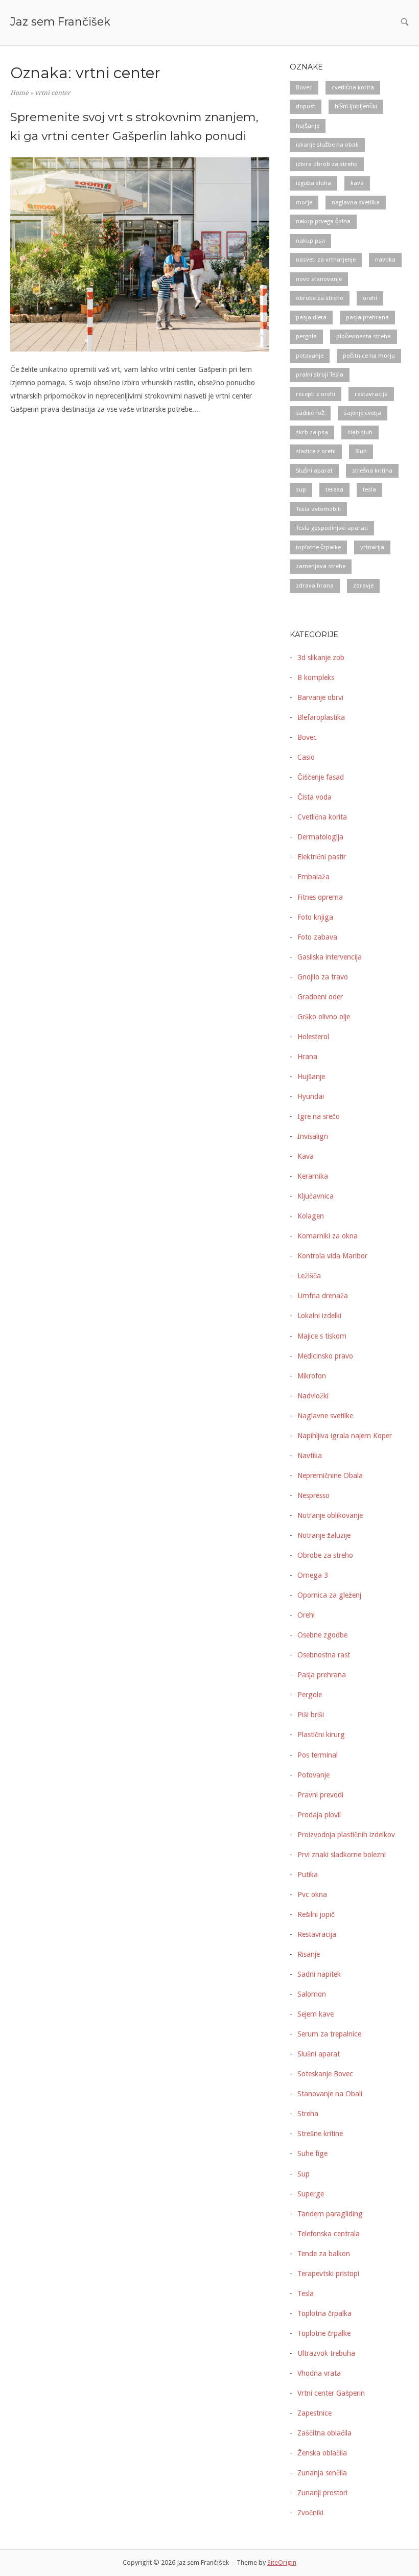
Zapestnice (315, 2413)
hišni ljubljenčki (356, 106)
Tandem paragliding (330, 2214)
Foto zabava (317, 937)
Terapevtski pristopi (328, 2274)
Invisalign (313, 1136)
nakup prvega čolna (323, 221)
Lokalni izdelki (319, 1316)
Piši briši (311, 1715)
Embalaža (313, 877)
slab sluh (360, 432)
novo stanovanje (319, 279)
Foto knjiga (315, 917)
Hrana (307, 1057)
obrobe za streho (320, 298)
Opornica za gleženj (329, 1595)
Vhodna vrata (319, 2373)
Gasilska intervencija (330, 957)
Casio (306, 757)
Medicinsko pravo (325, 1356)
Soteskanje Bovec (325, 2074)
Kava (306, 1156)
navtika (385, 260)
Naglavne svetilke (325, 1416)
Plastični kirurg (321, 1735)
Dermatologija (320, 837)
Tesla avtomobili (318, 509)
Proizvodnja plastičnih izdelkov (346, 1835)
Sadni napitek (319, 1974)
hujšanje (308, 126)
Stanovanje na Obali (330, 2094)
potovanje (310, 356)
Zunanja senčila (322, 2473)
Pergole (310, 1695)
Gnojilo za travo (323, 977)
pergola (306, 336)
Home (19, 93)
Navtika (310, 1456)
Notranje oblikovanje (330, 1515)
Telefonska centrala (329, 2234)
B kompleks (316, 677)
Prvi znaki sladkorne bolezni (342, 1855)
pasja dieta (311, 317)
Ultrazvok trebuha (326, 2353)
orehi (370, 298)
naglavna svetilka (356, 202)
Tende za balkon (324, 2254)
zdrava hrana (315, 586)
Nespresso (313, 1495)
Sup (304, 2174)
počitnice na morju (369, 356)
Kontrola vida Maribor (332, 1256)
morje (304, 202)
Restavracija (317, 1934)
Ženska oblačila (322, 2453)
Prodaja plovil (319, 1815)
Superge (311, 2194)
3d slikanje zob (321, 658)
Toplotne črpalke (324, 2333)
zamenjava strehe (321, 566)
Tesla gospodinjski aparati (332, 528)
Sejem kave (316, 2014)
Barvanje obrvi (320, 697)
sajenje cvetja (363, 413)
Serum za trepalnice (329, 2034)
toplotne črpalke (318, 547)
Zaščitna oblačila (324, 2433)
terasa (334, 489)
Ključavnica (316, 1196)
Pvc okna (312, 1894)
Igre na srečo (319, 1116)
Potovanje (313, 1775)
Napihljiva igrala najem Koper (345, 1436)
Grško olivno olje (324, 1017)
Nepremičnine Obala (330, 1476)
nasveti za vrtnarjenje (326, 260)
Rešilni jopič (316, 1914)
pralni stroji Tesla (320, 374)
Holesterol (313, 1037)
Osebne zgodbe (322, 1635)
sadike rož (310, 413)
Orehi (306, 1615)
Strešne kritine (320, 2134)
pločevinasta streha (364, 336)
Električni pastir (322, 857)
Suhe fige (312, 2153)
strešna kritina (372, 471)
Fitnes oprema (320, 897)
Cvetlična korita (322, 817)
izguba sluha (313, 183)
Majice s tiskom (322, 1336)
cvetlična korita (353, 87)
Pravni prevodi (320, 1795)
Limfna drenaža (323, 1296)
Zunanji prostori (322, 2493)
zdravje (363, 586)
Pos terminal (318, 1755)
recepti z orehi (316, 394)
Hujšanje (311, 1076)
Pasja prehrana (322, 1675)
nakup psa (310, 241)
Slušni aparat (314, 471)
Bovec (304, 87)
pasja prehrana (367, 317)
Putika (308, 1875)
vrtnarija (372, 547)
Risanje (309, 1954)
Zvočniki (310, 2513)
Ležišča (309, 1276)
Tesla (306, 2293)
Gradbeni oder (320, 997)
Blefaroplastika (321, 717)
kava (357, 183)
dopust (306, 106)
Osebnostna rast (324, 1655)
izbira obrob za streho (327, 164)
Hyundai (311, 1096)
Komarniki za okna (328, 1236)
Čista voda (315, 797)
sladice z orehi (316, 451)
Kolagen (311, 1216)
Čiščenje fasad (321, 777)
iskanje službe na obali (327, 145)
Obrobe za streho (325, 1555)
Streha (308, 2114)
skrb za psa (312, 432)
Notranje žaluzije (324, 1535)
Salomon (312, 1994)
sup (301, 489)
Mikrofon (312, 1376)
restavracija (371, 394)
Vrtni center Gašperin (331, 2393)
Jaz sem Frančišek (60, 21)
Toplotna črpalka (324, 2313)
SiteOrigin (282, 2562)
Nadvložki (313, 1396)
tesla (369, 489)
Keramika (313, 1176)
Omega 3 (313, 1575)
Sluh (361, 451)
